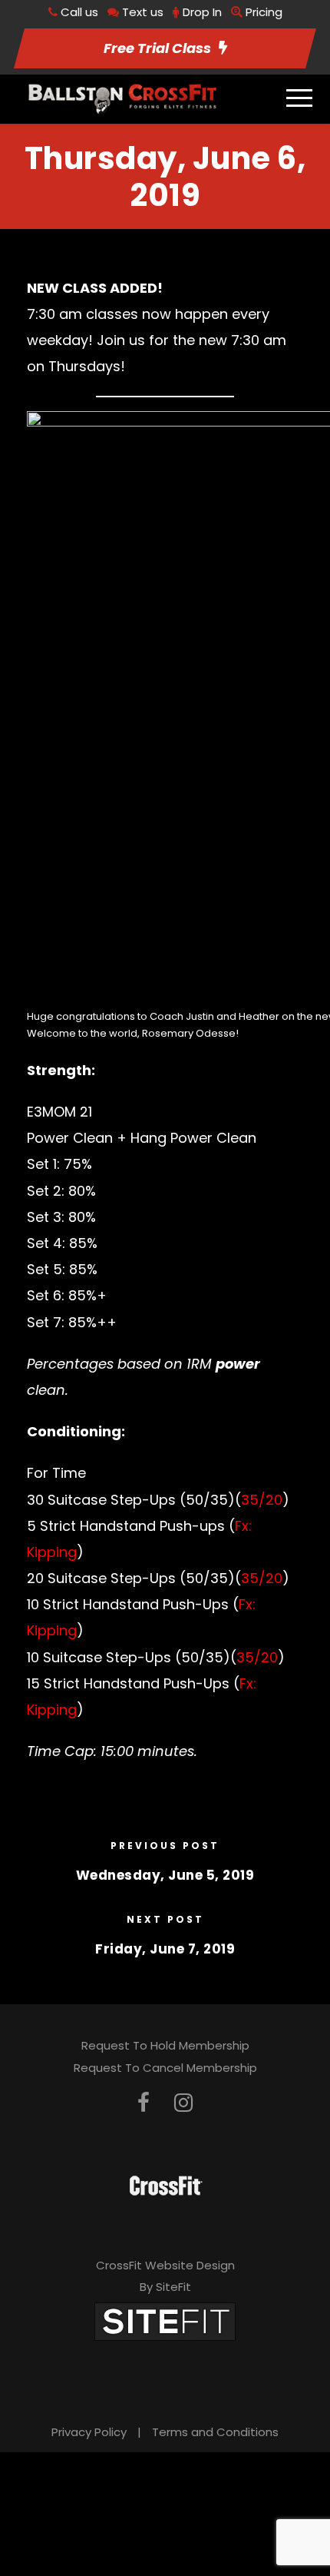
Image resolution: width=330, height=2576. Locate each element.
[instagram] (183, 2103)
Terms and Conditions (215, 2432)
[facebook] (144, 2103)
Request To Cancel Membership (165, 2068)
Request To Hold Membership (165, 2045)
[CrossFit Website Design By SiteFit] (165, 2320)
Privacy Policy (89, 2432)
